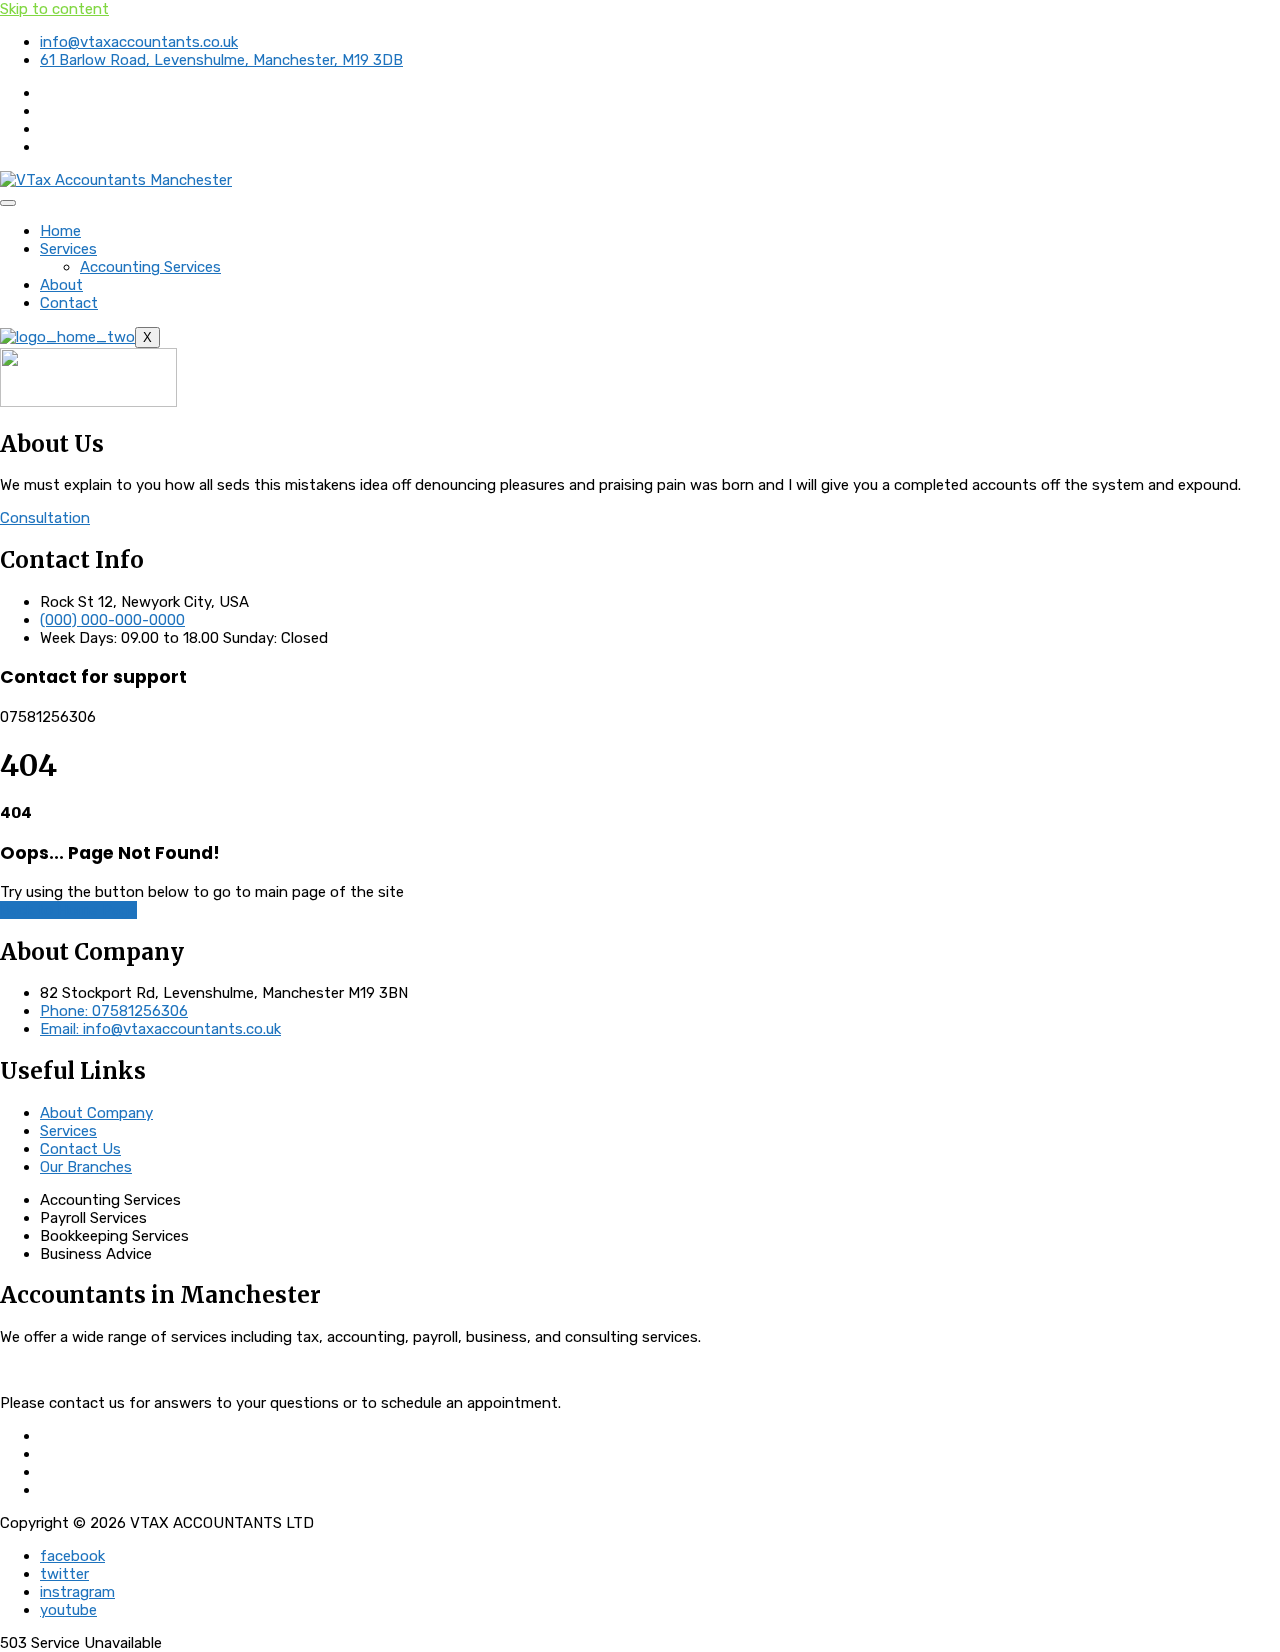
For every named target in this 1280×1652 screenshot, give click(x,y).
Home (60, 231)
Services (68, 249)
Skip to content (54, 9)
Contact (69, 303)
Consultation (45, 518)
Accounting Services (150, 267)
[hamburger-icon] (8, 203)
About (61, 285)
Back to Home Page (68, 910)
